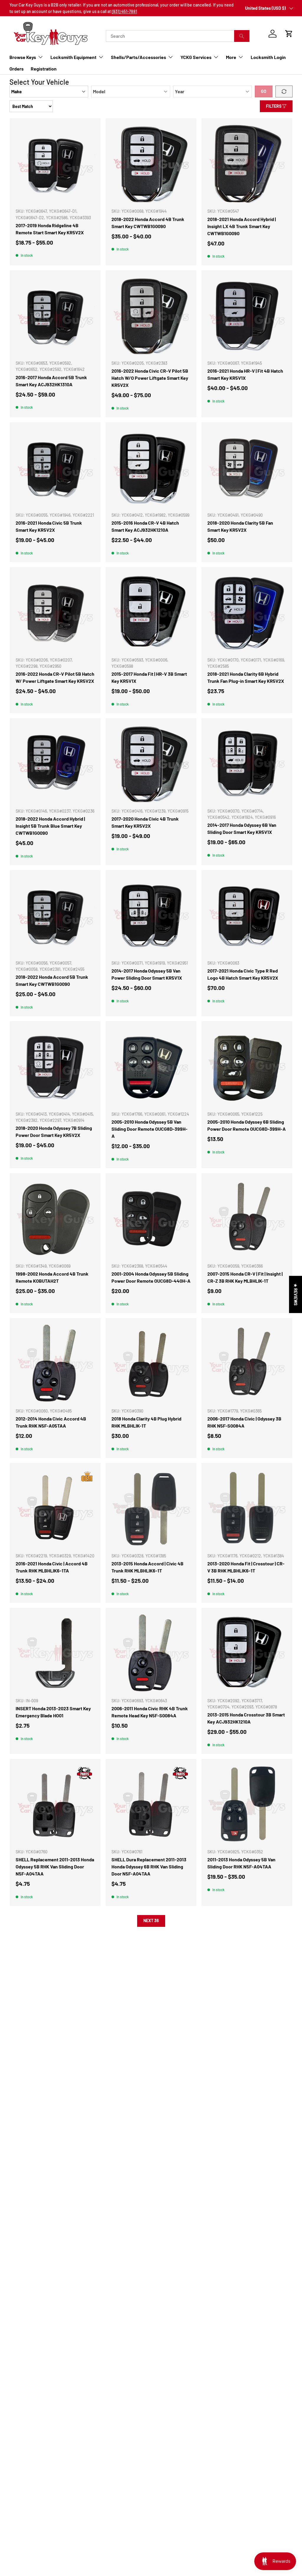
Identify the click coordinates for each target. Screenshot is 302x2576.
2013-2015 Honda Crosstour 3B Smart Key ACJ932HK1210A (246, 1718)
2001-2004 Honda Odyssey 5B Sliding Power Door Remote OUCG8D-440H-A (151, 1277)
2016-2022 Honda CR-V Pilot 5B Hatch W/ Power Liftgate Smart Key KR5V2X (55, 677)
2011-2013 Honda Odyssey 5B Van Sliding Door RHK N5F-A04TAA (241, 1863)
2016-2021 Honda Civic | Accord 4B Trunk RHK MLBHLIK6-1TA (52, 1567)
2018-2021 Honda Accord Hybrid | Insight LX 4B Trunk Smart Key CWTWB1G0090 (242, 226)
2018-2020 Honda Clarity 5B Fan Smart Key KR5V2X (240, 526)
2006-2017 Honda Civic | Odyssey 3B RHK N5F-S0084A (244, 1422)
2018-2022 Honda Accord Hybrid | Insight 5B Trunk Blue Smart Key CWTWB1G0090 (50, 826)
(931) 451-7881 (124, 11)
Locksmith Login (268, 57)
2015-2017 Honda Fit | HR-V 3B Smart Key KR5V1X (149, 677)
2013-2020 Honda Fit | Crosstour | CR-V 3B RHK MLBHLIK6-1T (246, 1567)
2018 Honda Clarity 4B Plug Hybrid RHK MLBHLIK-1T (146, 1422)
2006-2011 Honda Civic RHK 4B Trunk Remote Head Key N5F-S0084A (150, 1712)
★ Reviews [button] (296, 1294)
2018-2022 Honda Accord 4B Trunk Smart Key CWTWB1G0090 (148, 223)
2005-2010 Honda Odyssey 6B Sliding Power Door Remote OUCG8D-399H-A (247, 1125)
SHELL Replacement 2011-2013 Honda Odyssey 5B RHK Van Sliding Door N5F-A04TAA (55, 1866)
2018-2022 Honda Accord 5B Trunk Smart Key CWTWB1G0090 (52, 980)
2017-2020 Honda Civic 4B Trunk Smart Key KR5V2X (145, 822)
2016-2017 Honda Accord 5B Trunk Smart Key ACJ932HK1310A (51, 381)
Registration (44, 69)
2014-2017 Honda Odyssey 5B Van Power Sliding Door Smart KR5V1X (147, 974)
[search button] (242, 36)
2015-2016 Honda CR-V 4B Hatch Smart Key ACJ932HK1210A (145, 526)
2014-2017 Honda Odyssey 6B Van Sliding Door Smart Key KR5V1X (242, 828)
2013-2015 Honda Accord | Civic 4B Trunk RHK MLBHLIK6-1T (147, 1567)
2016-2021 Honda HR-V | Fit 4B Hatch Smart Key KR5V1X (245, 374)
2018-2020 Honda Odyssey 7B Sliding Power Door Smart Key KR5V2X (54, 1131)
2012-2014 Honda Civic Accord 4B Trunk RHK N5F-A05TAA (51, 1422)
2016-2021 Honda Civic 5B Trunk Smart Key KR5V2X (49, 526)
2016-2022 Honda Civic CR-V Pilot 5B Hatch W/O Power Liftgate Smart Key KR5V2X (150, 378)
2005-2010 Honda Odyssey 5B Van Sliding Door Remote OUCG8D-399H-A (150, 1129)
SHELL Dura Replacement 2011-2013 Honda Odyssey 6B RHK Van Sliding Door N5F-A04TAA (149, 1866)
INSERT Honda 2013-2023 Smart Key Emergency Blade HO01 (53, 1712)
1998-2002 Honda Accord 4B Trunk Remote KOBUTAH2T (52, 1277)
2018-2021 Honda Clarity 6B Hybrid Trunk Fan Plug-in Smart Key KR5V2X (246, 677)
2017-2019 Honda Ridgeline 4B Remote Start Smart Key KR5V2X (50, 229)
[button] (289, 34)
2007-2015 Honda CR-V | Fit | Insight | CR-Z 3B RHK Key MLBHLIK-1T (245, 1277)
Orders (17, 69)
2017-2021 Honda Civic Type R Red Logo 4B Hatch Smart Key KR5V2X (243, 974)
